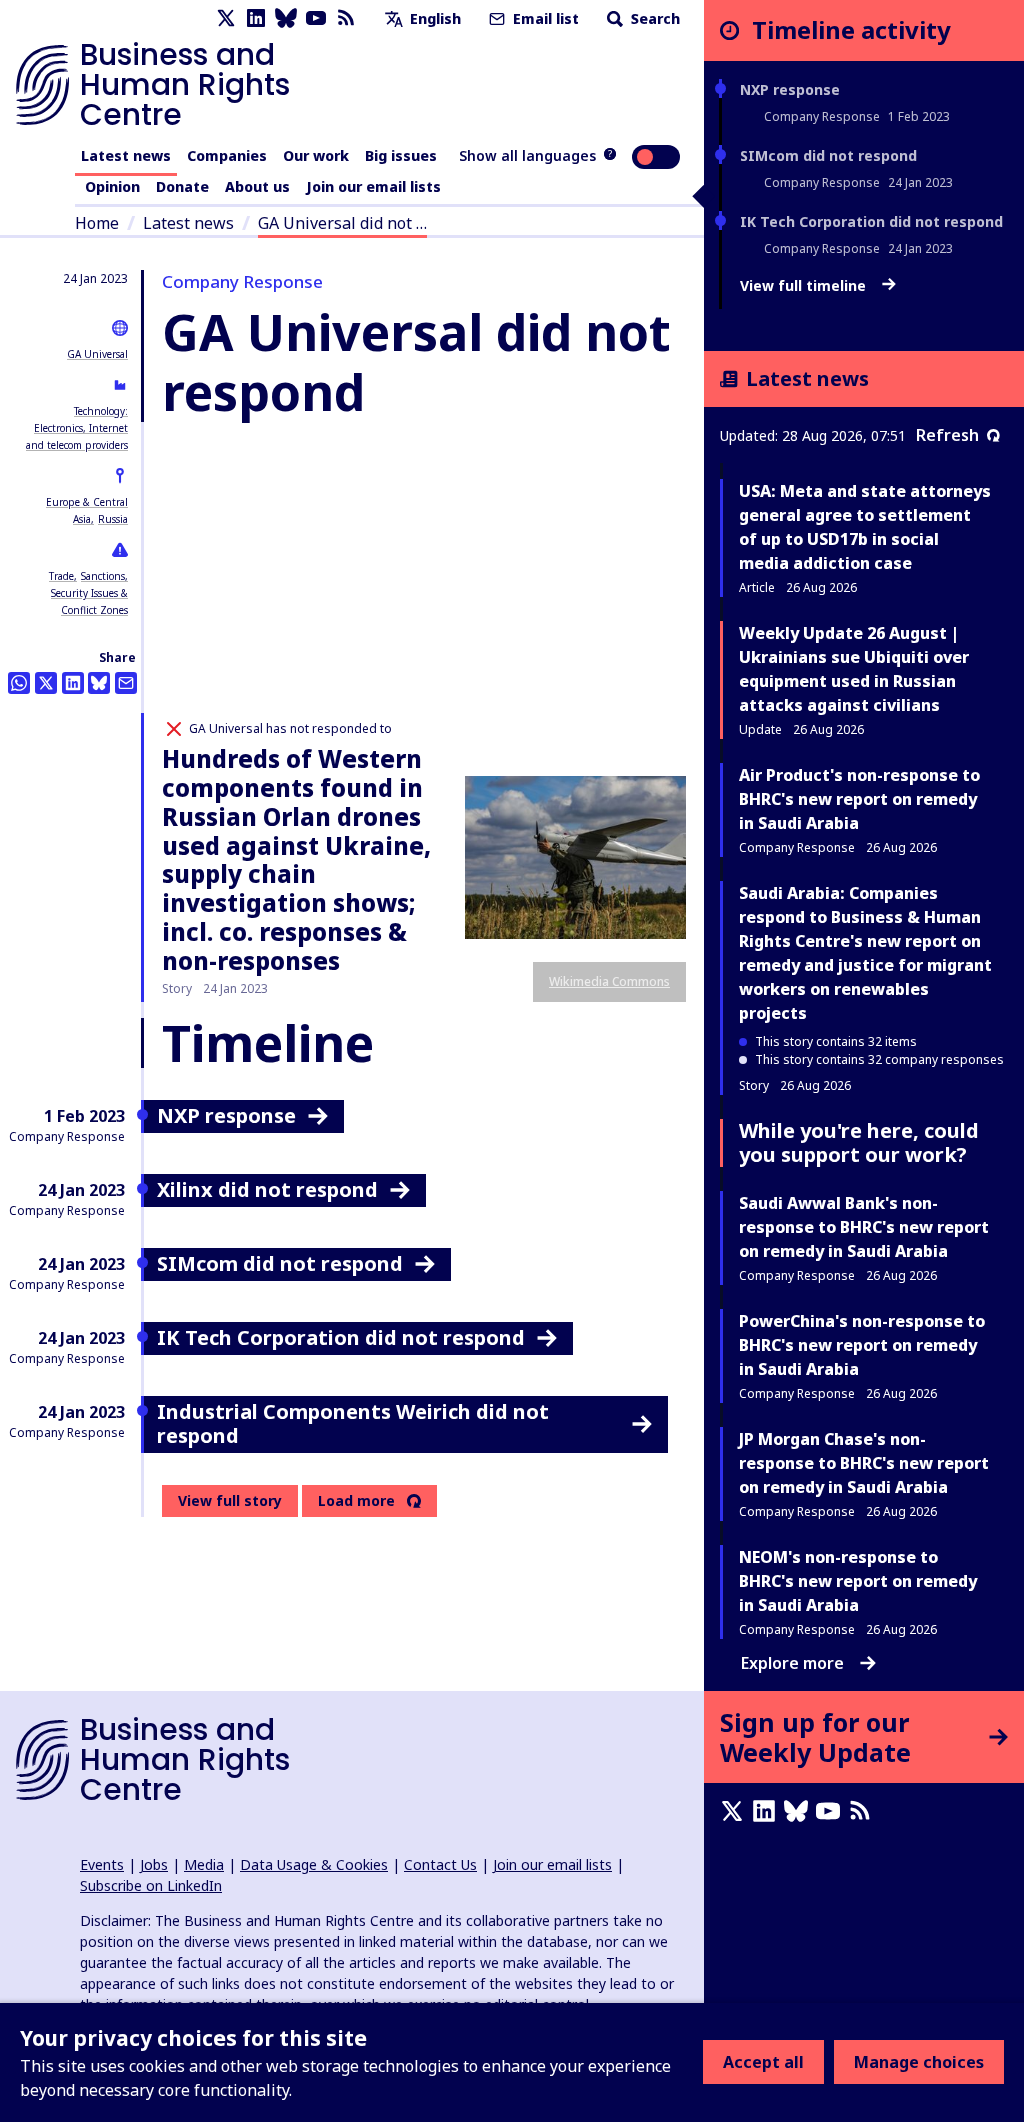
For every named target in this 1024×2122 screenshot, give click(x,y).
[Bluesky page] (286, 18)
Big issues (401, 155)
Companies (227, 155)
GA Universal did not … (342, 223)
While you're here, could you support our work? (859, 1142)
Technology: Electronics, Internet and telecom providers (77, 428)
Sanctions (103, 576)
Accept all (763, 2062)
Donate (182, 186)
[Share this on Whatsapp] (19, 683)
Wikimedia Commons (609, 981)
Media (204, 1864)
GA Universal (97, 354)
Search (653, 18)
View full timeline (805, 286)
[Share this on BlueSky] (99, 683)
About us (257, 186)
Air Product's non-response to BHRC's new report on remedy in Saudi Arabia (859, 799)
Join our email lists (373, 186)
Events (102, 1864)
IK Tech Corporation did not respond (871, 221)
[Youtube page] (316, 18)
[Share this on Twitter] (46, 683)
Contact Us (440, 1864)
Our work (316, 155)
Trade (61, 576)
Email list (544, 18)
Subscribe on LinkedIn (151, 1885)
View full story (230, 1500)
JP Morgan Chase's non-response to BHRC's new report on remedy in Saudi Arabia (864, 1463)
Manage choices (919, 2062)
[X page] (226, 18)
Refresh (947, 435)
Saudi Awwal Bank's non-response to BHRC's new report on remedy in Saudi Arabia (864, 1227)
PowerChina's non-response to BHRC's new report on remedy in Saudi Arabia (862, 1345)
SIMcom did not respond (828, 155)
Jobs (154, 1864)
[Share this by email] (126, 683)
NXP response (790, 89)
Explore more (792, 1663)
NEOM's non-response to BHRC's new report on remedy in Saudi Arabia (858, 1581)
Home (97, 223)
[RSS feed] (346, 18)
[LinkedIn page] (256, 18)
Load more (356, 1501)
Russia (113, 519)
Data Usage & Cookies (314, 1864)
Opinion (112, 186)
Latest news (126, 155)
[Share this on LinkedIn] (73, 683)
